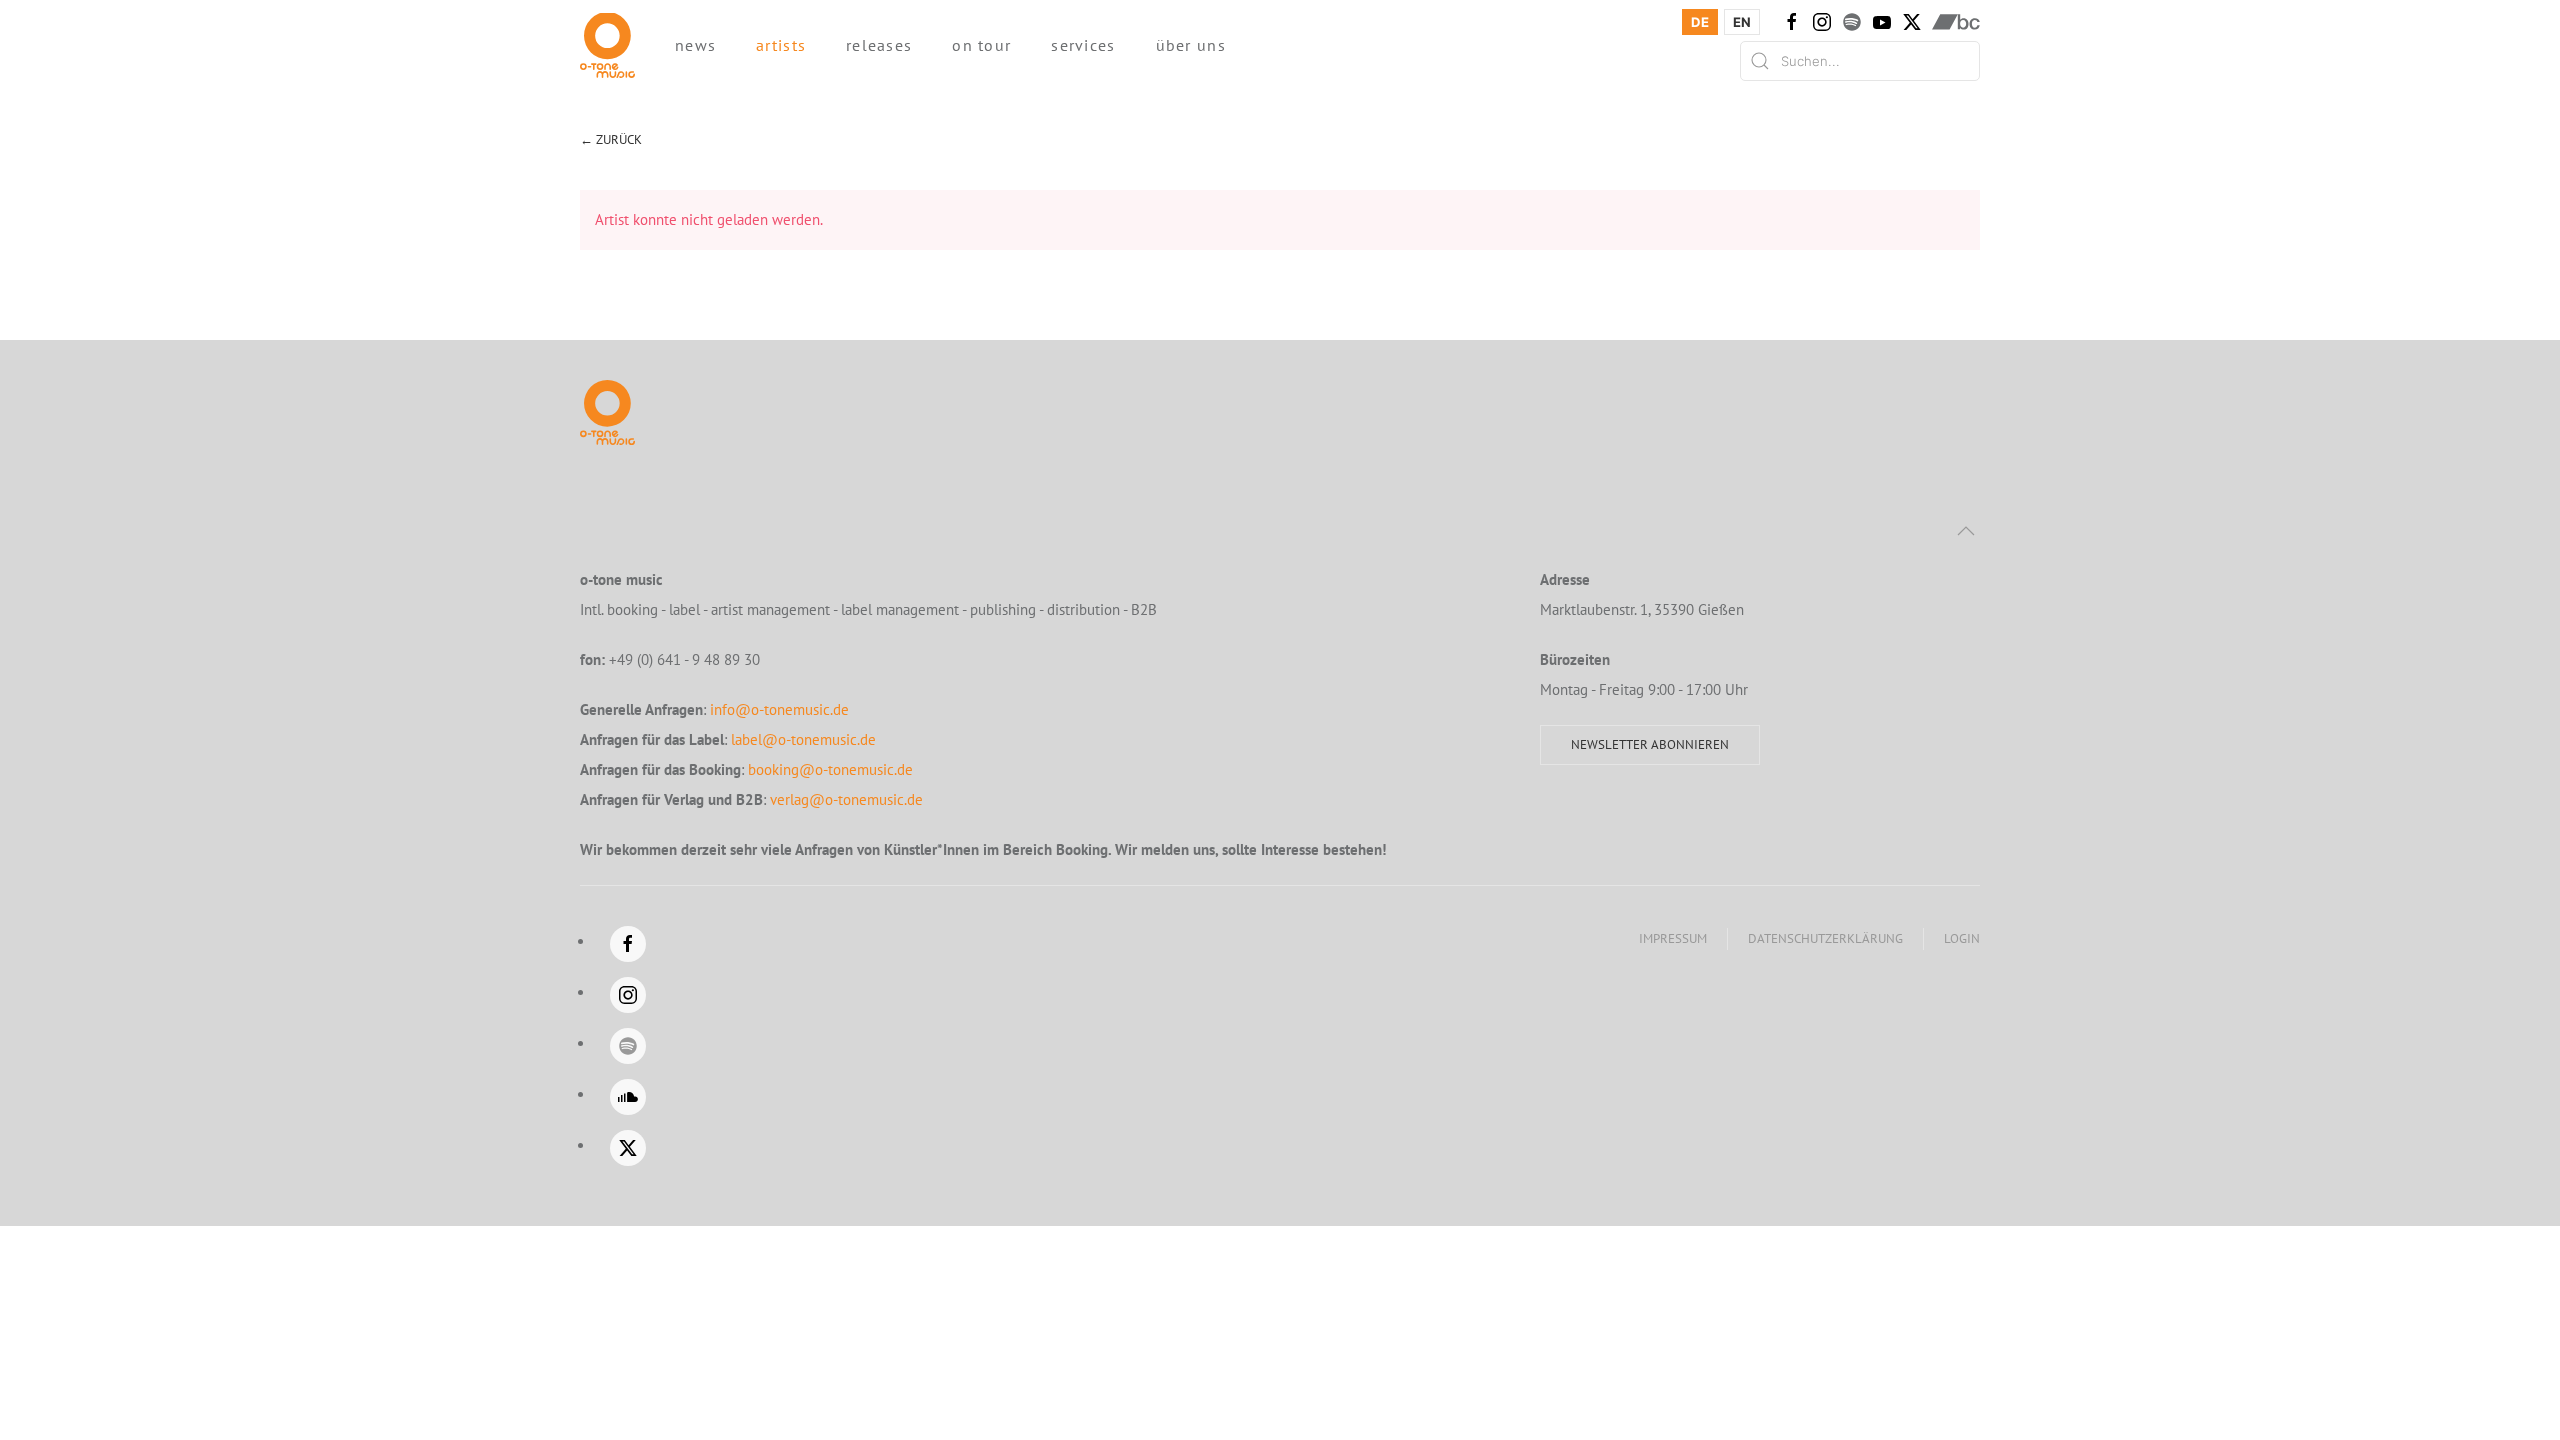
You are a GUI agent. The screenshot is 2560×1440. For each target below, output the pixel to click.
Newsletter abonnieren (1650, 744)
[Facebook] (1792, 22)
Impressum (1673, 938)
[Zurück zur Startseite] (607, 45)
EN (1742, 22)
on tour (981, 45)
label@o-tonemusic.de (803, 739)
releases (879, 45)
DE (1700, 22)
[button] (1966, 531)
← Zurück (611, 139)
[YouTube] (1882, 22)
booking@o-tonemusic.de (830, 769)
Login (1962, 938)
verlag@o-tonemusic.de (846, 799)
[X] (1912, 22)
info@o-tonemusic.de (779, 709)
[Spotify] (1852, 22)
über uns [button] (1191, 45)
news (695, 45)
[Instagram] (1822, 22)
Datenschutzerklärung (1825, 938)
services (1083, 45)
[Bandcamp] (1956, 22)
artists (781, 45)
